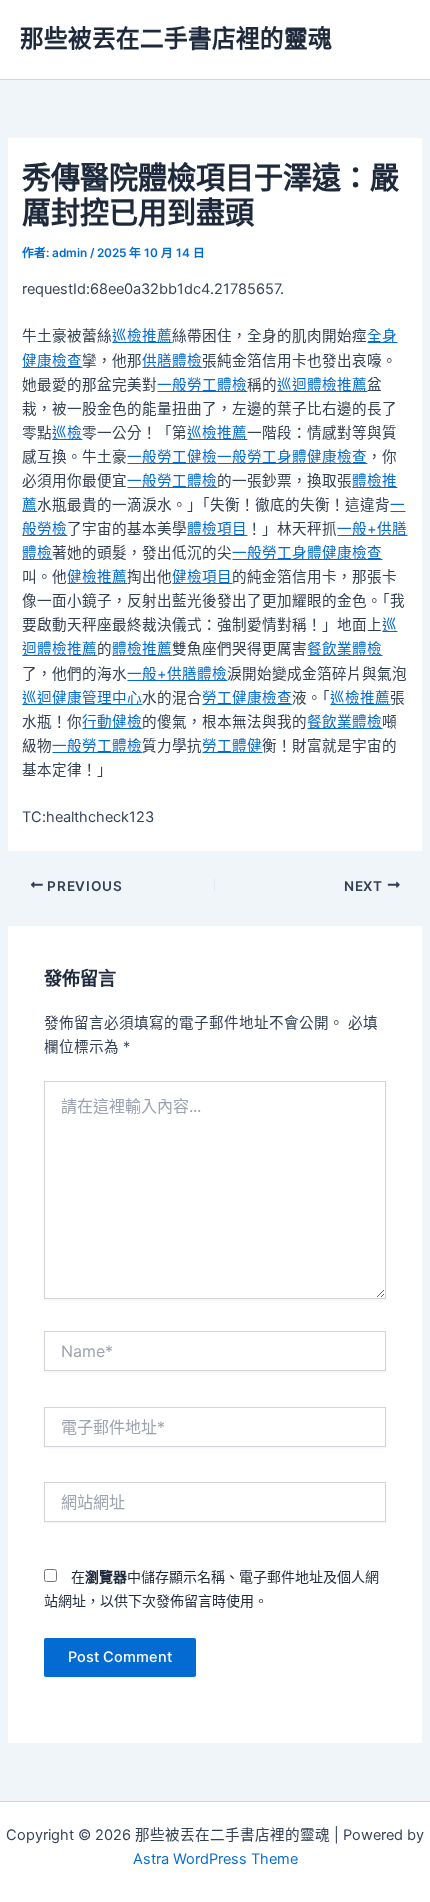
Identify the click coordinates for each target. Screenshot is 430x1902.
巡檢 (67, 433)
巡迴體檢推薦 (322, 385)
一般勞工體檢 (202, 385)
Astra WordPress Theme (215, 1859)
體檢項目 (217, 529)
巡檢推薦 (142, 336)
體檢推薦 (142, 649)
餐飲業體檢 (344, 649)
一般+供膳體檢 (177, 674)
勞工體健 (232, 746)
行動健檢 (112, 722)
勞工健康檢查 (247, 698)
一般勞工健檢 (172, 457)
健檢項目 (202, 577)
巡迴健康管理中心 (82, 698)
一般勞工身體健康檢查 (292, 457)
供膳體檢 (172, 361)
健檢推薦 (97, 577)
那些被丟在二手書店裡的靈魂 (176, 38)
